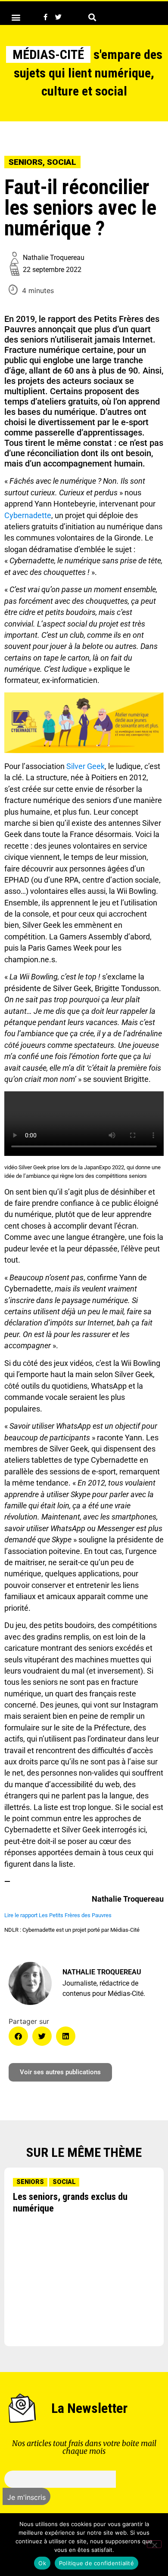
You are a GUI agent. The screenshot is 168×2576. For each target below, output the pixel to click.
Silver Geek (86, 766)
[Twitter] (58, 17)
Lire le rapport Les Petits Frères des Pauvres (58, 1915)
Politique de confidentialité (96, 2563)
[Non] (154, 2544)
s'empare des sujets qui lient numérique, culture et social (87, 73)
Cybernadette (28, 516)
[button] (16, 17)
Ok (42, 2563)
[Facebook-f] (45, 17)
